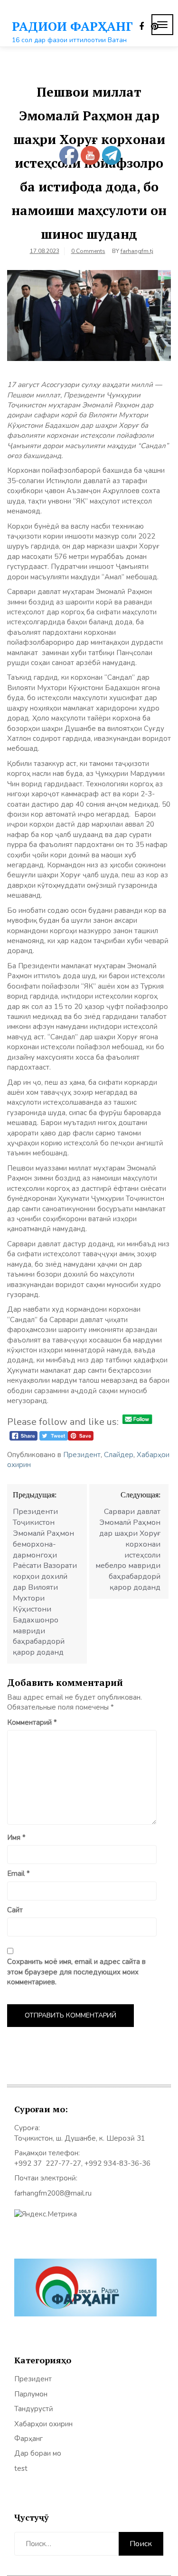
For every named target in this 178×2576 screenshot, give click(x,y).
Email (19, 1873)
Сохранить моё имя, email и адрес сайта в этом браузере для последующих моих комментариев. (76, 1972)
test (21, 2468)
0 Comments (88, 251)
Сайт (15, 1910)
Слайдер (119, 1455)
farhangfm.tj (137, 251)
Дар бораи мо (38, 2453)
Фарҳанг (28, 2439)
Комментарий (32, 1722)
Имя (16, 1837)
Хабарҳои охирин (43, 2424)
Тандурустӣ (34, 2409)
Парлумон (31, 2394)
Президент (82, 1455)
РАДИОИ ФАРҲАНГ (72, 26)
